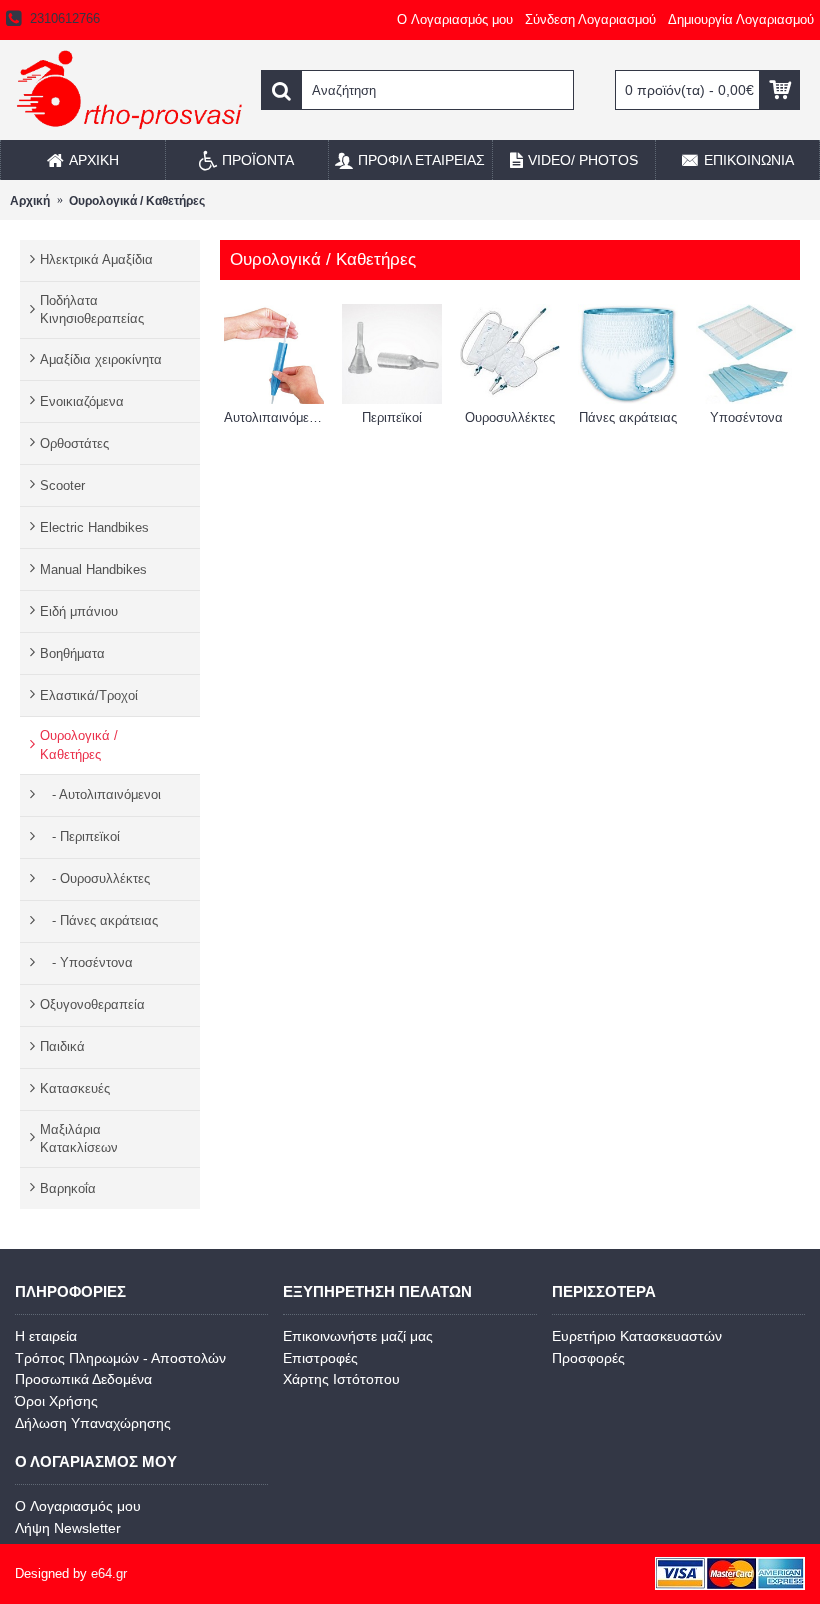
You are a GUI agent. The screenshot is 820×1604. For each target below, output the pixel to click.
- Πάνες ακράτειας (99, 920)
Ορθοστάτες (74, 443)
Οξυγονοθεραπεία (92, 1004)
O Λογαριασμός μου (78, 1506)
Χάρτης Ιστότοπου (341, 1379)
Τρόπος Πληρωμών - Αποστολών (120, 1358)
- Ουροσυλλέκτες (95, 878)
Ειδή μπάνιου (79, 611)
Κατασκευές (75, 1088)
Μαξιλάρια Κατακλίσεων (79, 1138)
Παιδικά (62, 1046)
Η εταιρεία (46, 1336)
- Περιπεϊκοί (80, 836)
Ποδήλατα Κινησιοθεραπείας (92, 309)
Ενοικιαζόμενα (82, 401)
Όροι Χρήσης (56, 1401)
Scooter (62, 485)
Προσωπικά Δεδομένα (83, 1379)
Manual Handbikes (93, 569)
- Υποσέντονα (86, 962)
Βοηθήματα (72, 653)
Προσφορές (588, 1358)
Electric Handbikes (94, 527)
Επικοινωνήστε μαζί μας (358, 1336)
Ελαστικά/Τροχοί (89, 695)
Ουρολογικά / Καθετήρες (137, 201)
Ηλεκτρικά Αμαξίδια (96, 259)
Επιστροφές (320, 1358)
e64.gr (109, 1573)
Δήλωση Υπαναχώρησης (93, 1423)
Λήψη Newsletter (68, 1528)
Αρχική (30, 201)
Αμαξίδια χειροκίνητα (101, 359)
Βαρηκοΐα (68, 1188)
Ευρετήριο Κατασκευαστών (637, 1336)
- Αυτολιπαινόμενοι (100, 794)
